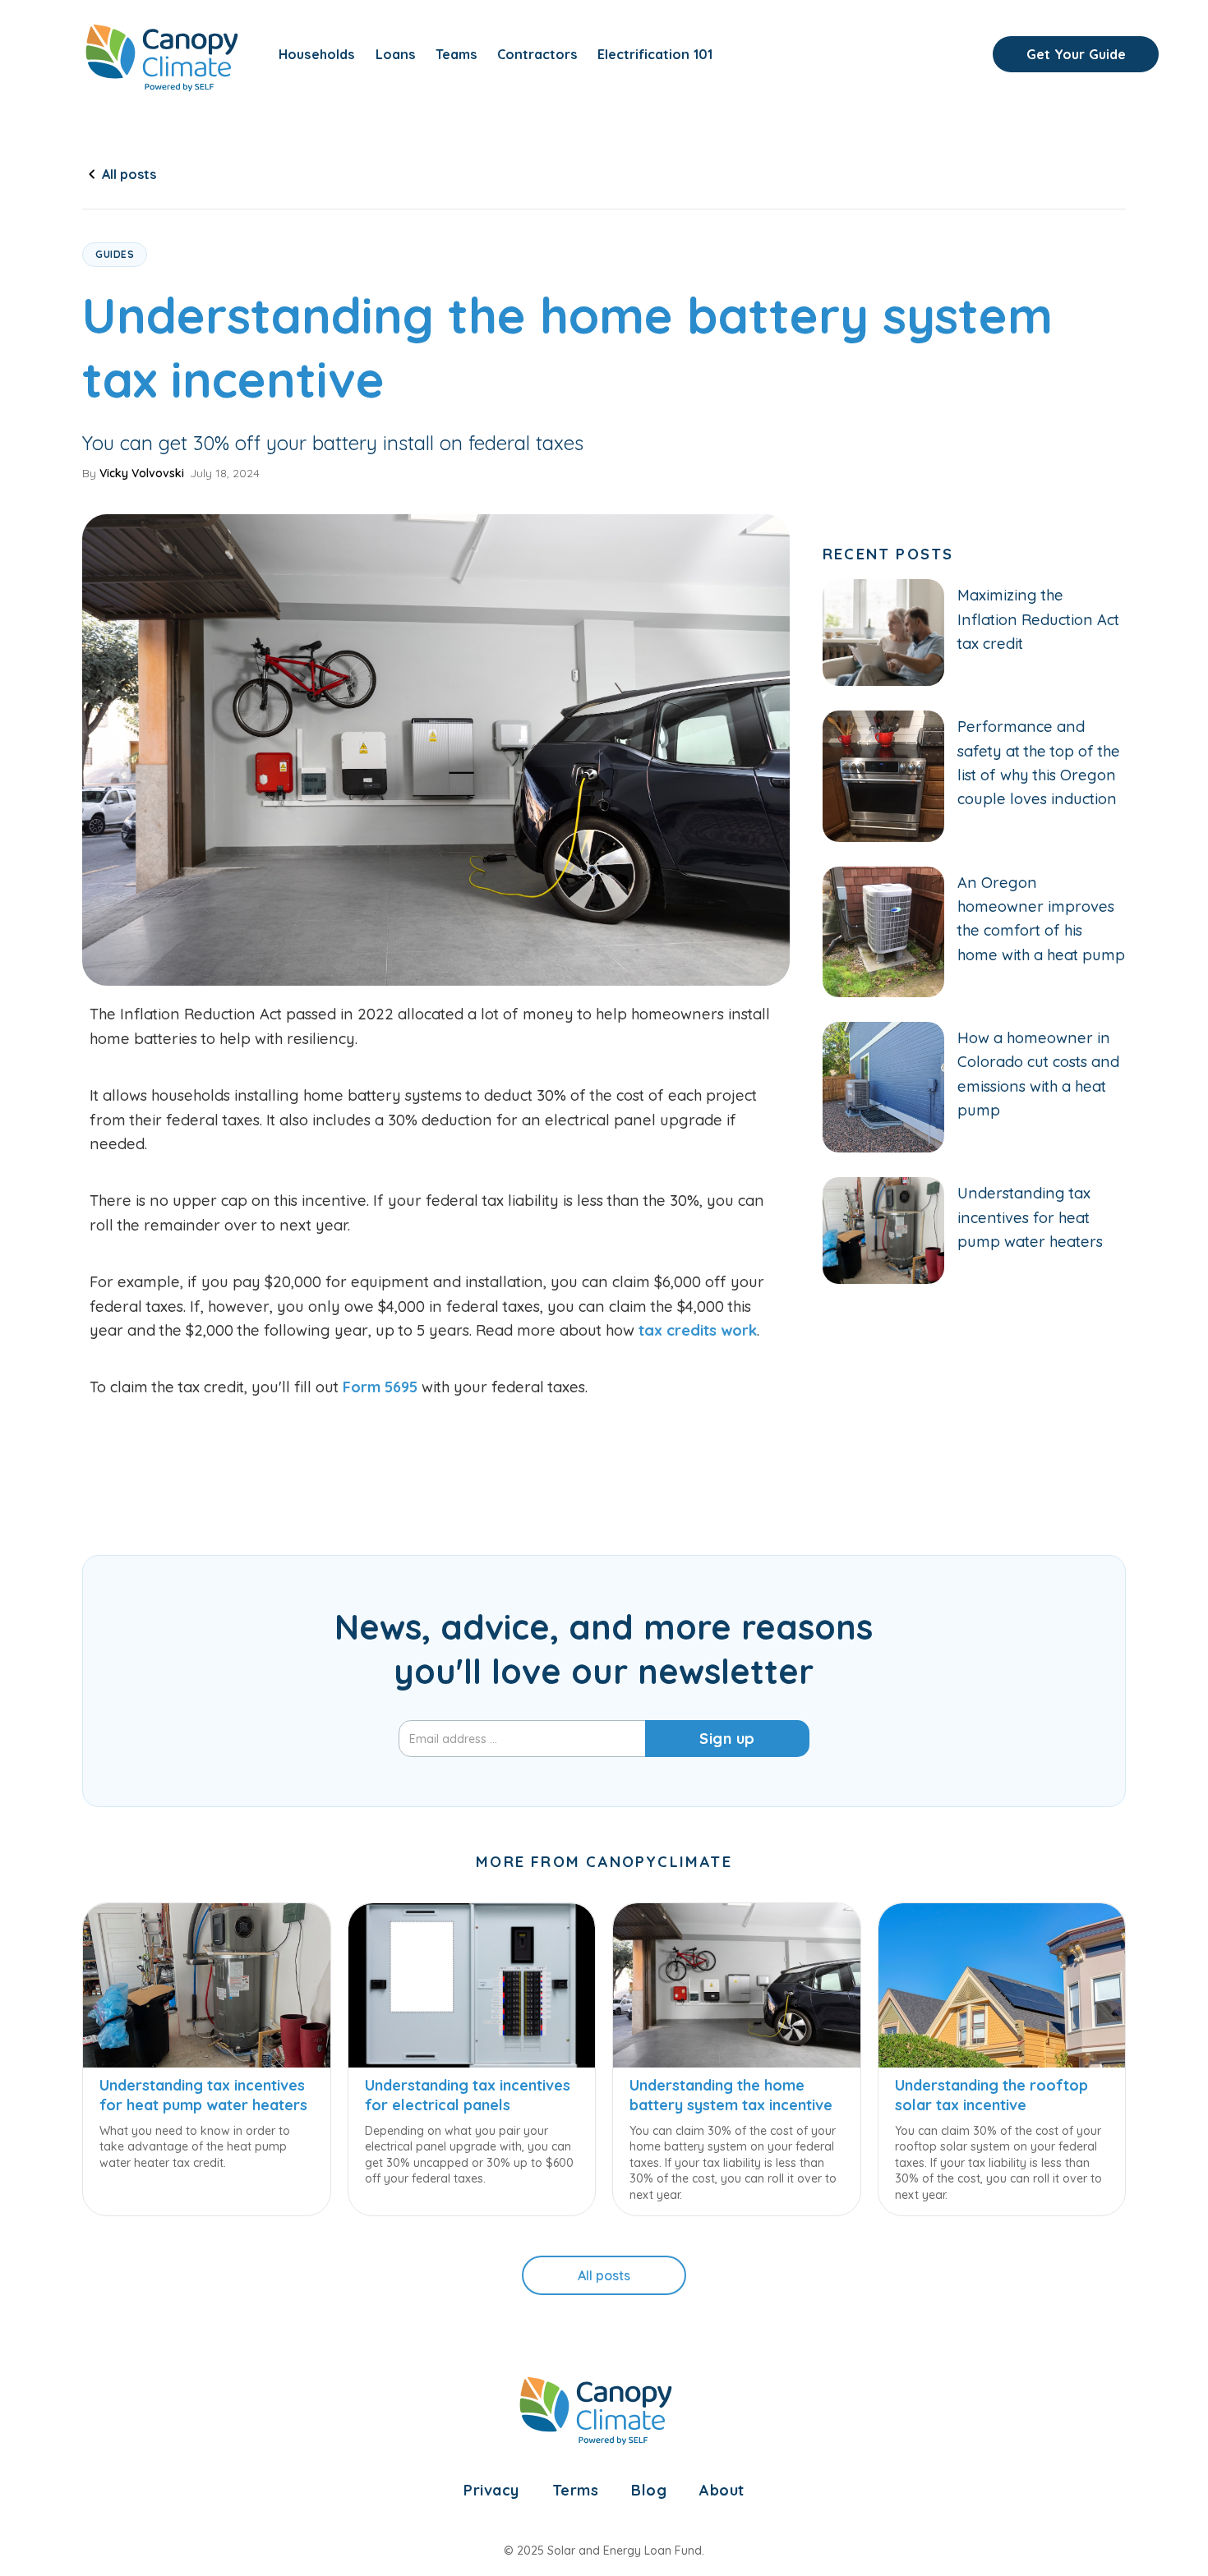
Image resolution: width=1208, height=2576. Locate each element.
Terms (576, 2490)
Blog (649, 2490)
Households (317, 54)
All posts (604, 2275)
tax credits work (698, 1330)
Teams (456, 54)
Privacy (491, 2490)
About (722, 2490)
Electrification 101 (655, 54)
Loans (396, 54)
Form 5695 (380, 1387)
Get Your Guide (1076, 54)
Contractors (537, 54)
